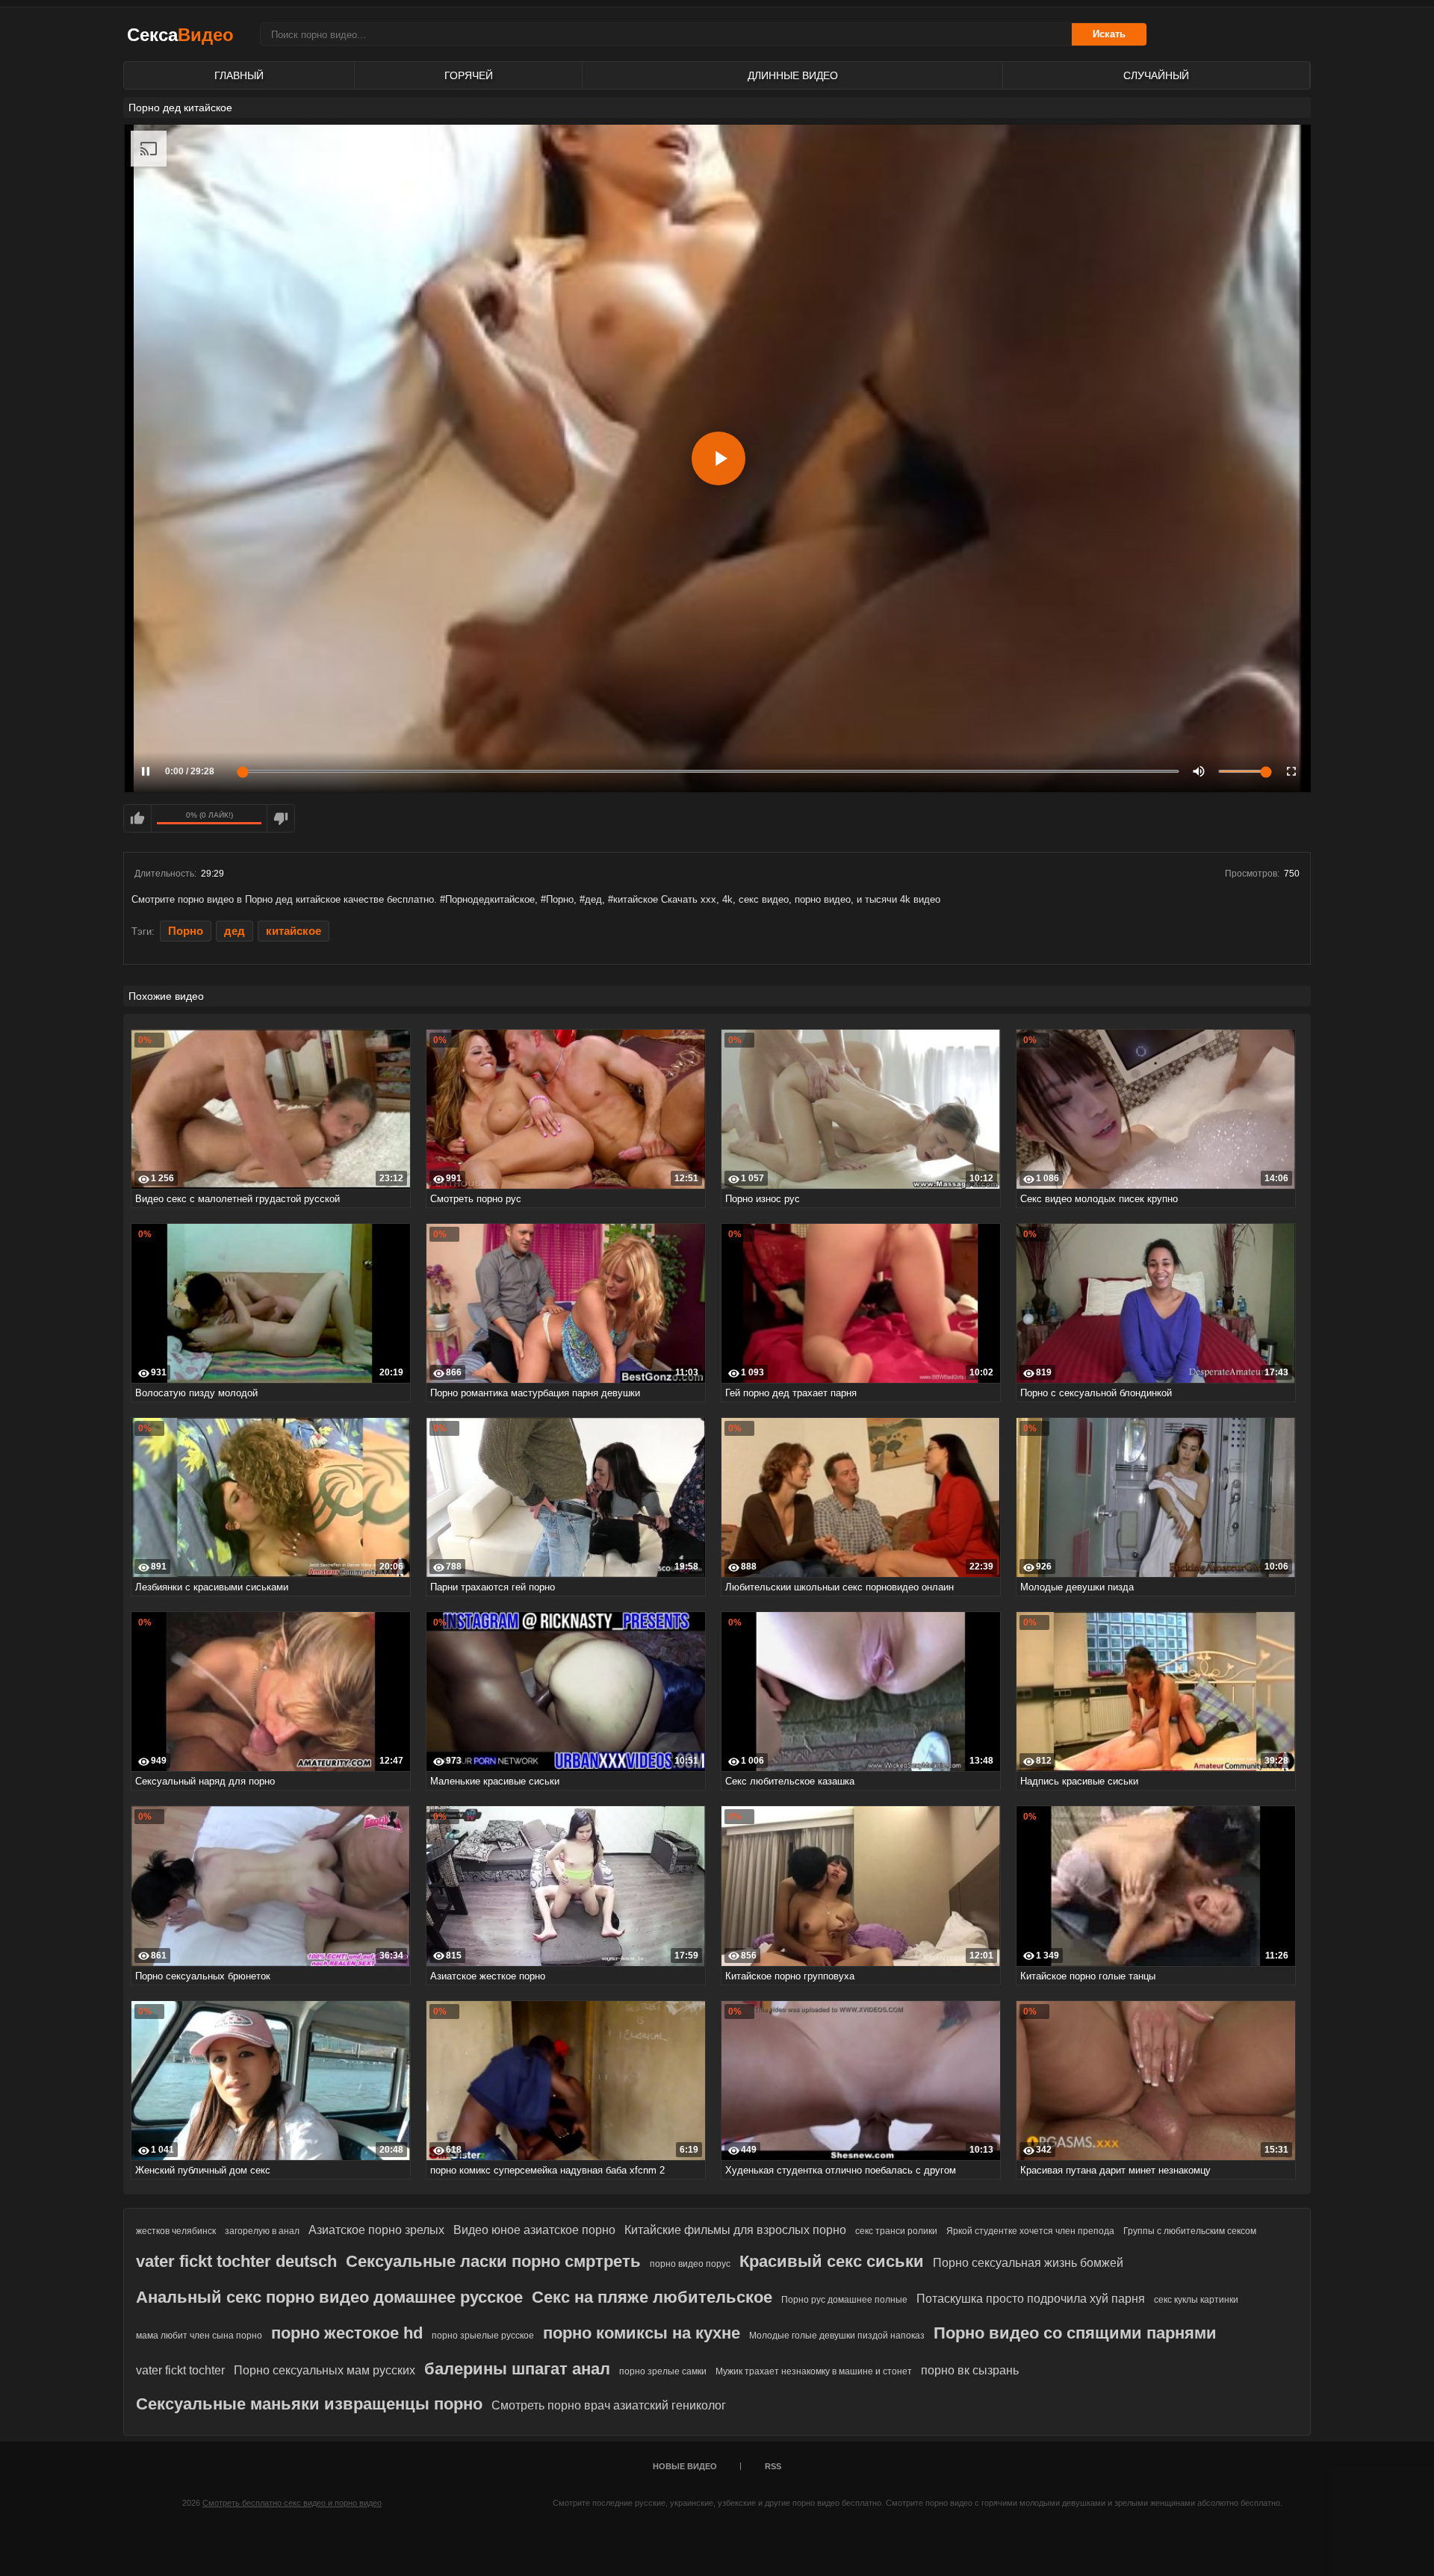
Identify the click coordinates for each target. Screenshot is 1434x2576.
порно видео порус (690, 2264)
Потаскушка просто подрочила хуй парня (1031, 2299)
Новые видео (685, 2466)
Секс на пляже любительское (652, 2297)
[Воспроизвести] (718, 458)
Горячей (469, 75)
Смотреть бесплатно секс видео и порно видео (292, 2503)
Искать (1109, 34)
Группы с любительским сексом (1190, 2231)
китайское (294, 931)
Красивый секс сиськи (832, 2261)
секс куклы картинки (1196, 2300)
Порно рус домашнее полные (844, 2300)
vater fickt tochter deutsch (236, 2261)
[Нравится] (137, 818)
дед (235, 931)
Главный (239, 75)
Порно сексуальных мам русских (325, 2370)
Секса (180, 35)
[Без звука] (1199, 771)
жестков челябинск (176, 2231)
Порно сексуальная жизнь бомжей (1028, 2263)
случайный (1156, 75)
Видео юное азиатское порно (534, 2230)
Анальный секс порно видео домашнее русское (329, 2297)
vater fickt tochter (180, 2370)
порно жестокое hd (347, 2333)
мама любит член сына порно (199, 2336)
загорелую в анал (262, 2231)
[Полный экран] (1291, 771)
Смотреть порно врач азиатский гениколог (609, 2405)
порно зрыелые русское (483, 2336)
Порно (186, 931)
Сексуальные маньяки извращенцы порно (309, 2404)
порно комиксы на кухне (642, 2333)
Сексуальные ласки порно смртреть (493, 2261)
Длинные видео (793, 75)
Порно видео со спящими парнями (1075, 2333)
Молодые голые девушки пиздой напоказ (837, 2336)
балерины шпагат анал (517, 2369)
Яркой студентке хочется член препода (1030, 2231)
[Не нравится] (281, 818)
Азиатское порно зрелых (376, 2230)
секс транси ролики (896, 2231)
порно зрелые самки (663, 2371)
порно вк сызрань (970, 2370)
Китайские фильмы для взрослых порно (735, 2230)
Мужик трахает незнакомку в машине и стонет (814, 2371)
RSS (773, 2466)
